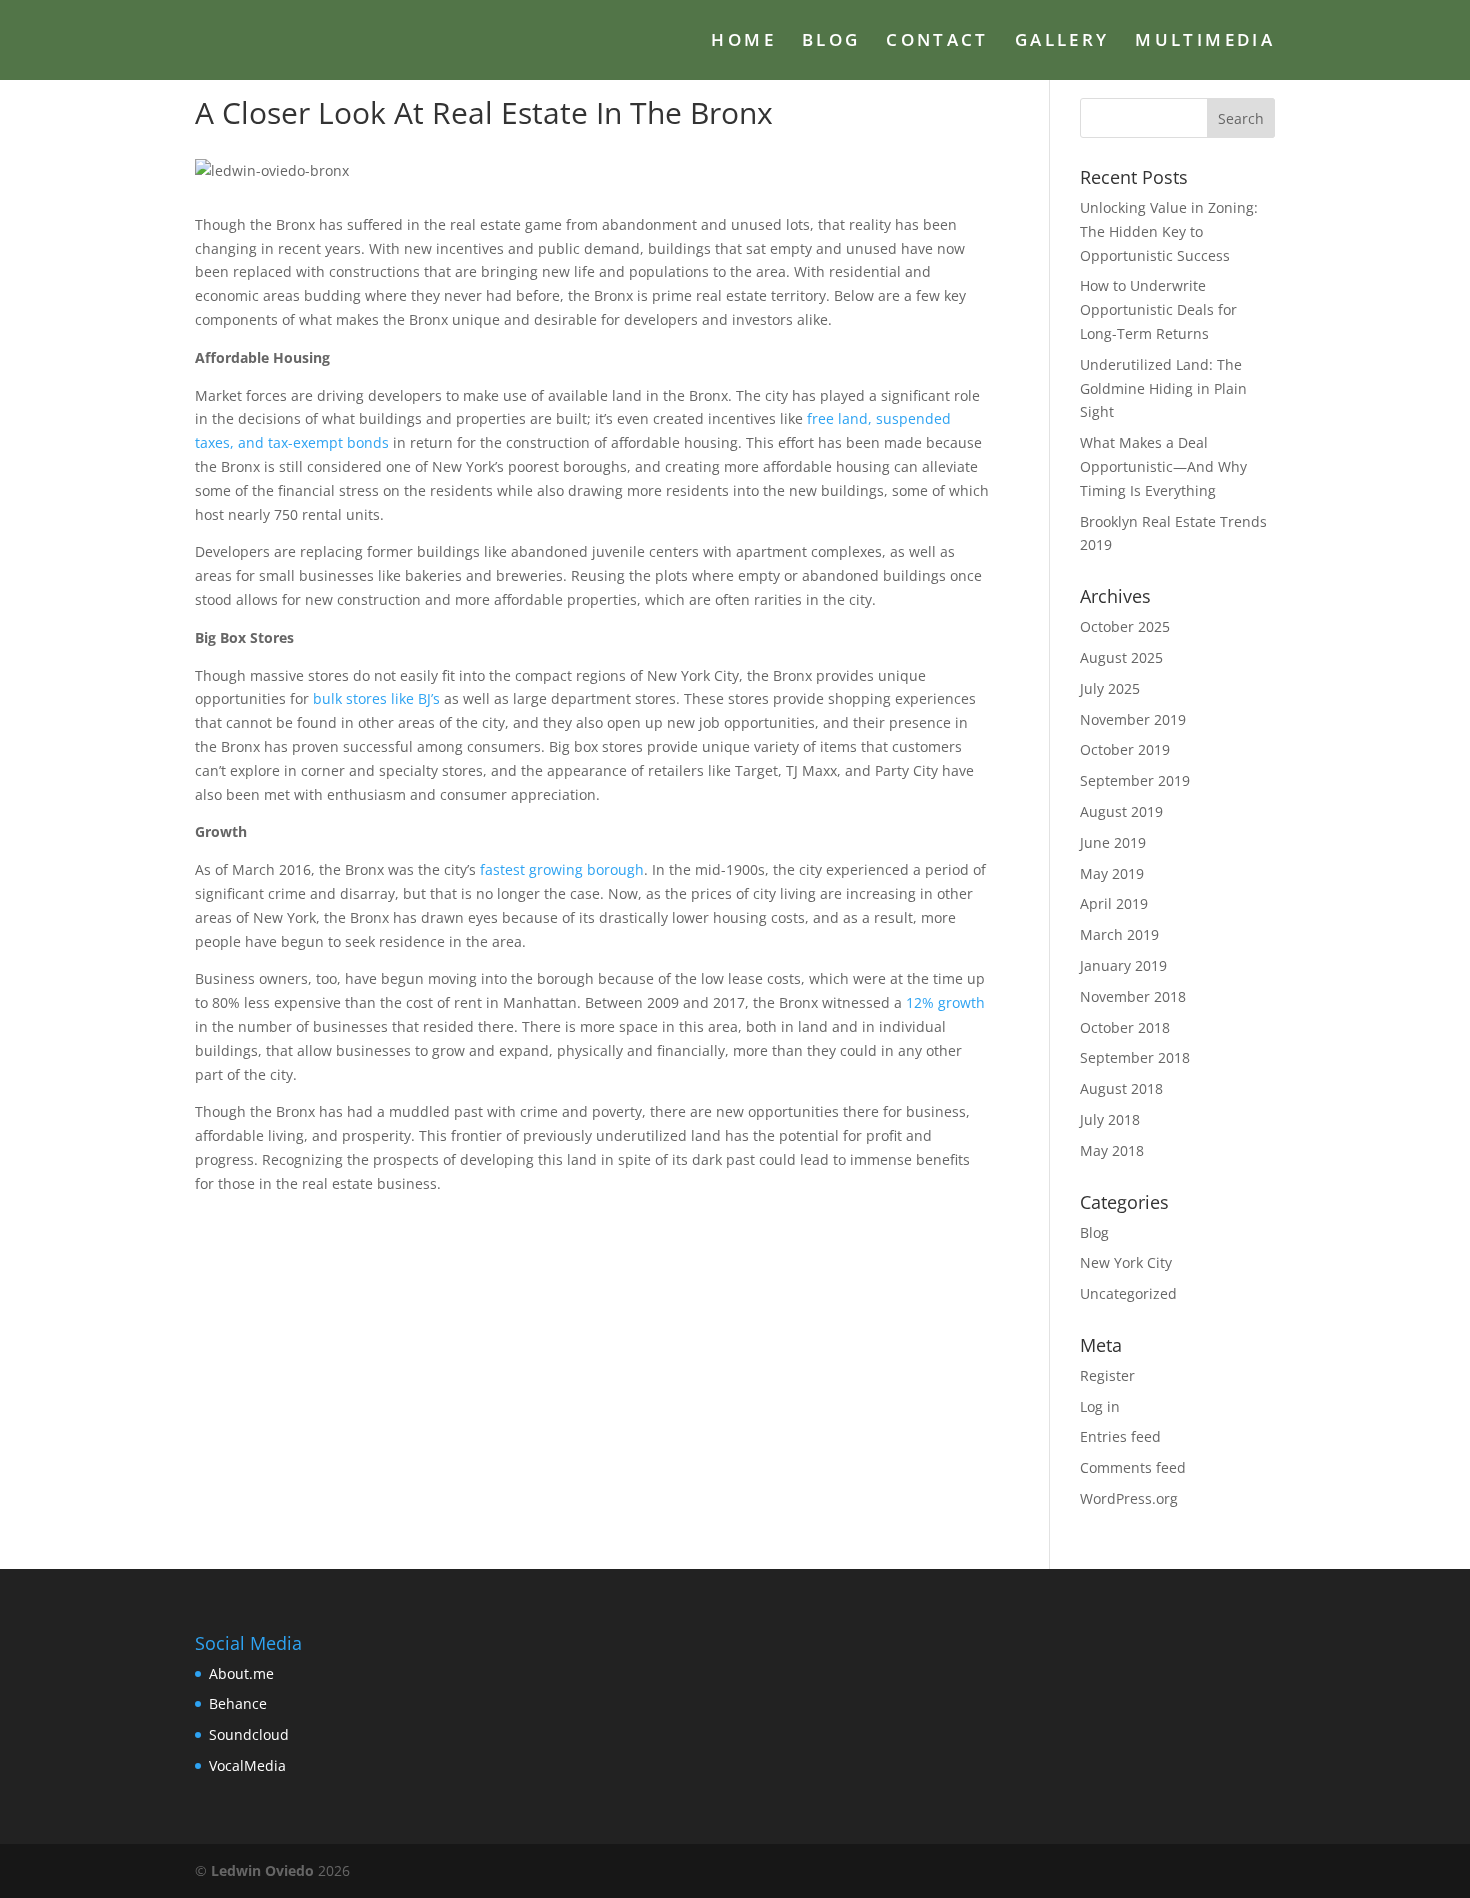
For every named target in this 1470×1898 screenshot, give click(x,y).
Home (743, 42)
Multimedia (1205, 42)
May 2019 (1112, 873)
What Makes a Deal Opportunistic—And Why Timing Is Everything (1163, 466)
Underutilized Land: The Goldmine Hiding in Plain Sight (1163, 388)
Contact (937, 42)
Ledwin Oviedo (262, 1870)
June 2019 (1113, 842)
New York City (1126, 1262)
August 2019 (1121, 811)
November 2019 (1133, 719)
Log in (1100, 1406)
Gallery (1062, 42)
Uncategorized (1128, 1293)
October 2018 (1125, 1027)
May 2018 (1112, 1150)
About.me (241, 1673)
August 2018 (1121, 1088)
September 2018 (1135, 1057)
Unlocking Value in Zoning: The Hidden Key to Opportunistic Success (1169, 231)
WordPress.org (1129, 1498)
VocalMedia (247, 1765)
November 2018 (1133, 996)
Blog (831, 42)
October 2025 (1125, 626)
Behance (238, 1703)
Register (1107, 1375)
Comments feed (1133, 1467)
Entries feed (1120, 1436)
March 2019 (1119, 934)
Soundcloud (249, 1734)
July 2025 (1110, 688)
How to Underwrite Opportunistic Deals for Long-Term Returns (1158, 309)
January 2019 (1123, 965)
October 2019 (1125, 749)
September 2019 (1135, 780)
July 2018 (1110, 1119)
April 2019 (1114, 903)
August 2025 (1121, 657)
